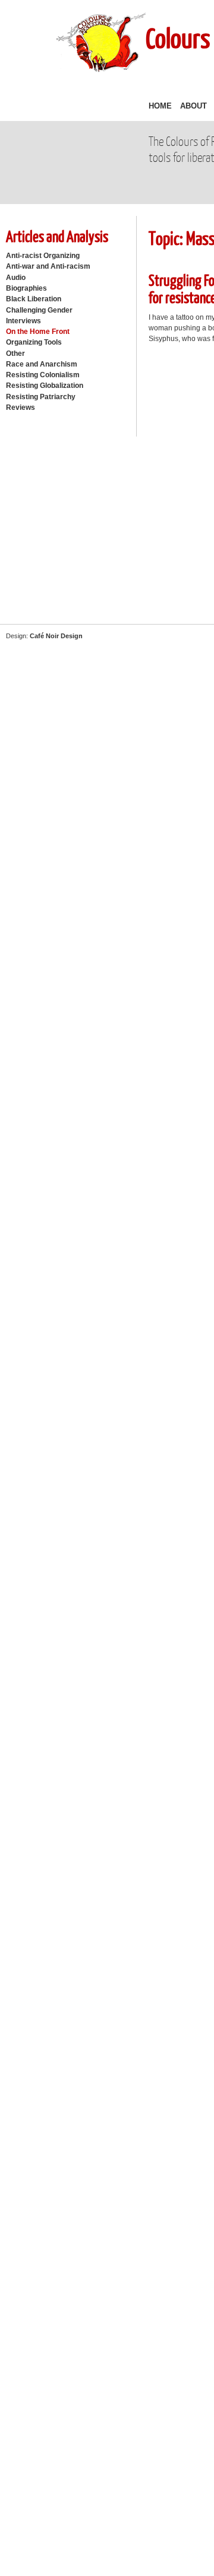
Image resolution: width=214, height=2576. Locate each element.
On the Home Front (38, 332)
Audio (16, 278)
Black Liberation (34, 299)
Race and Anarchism (42, 364)
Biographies (26, 288)
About (193, 106)
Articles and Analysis (57, 236)
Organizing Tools (34, 342)
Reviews (21, 407)
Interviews (23, 321)
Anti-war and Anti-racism (48, 266)
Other (15, 354)
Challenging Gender (39, 310)
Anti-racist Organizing (43, 256)
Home (160, 106)
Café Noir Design (56, 636)
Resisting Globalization (45, 386)
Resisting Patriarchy (41, 397)
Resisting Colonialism (43, 375)
